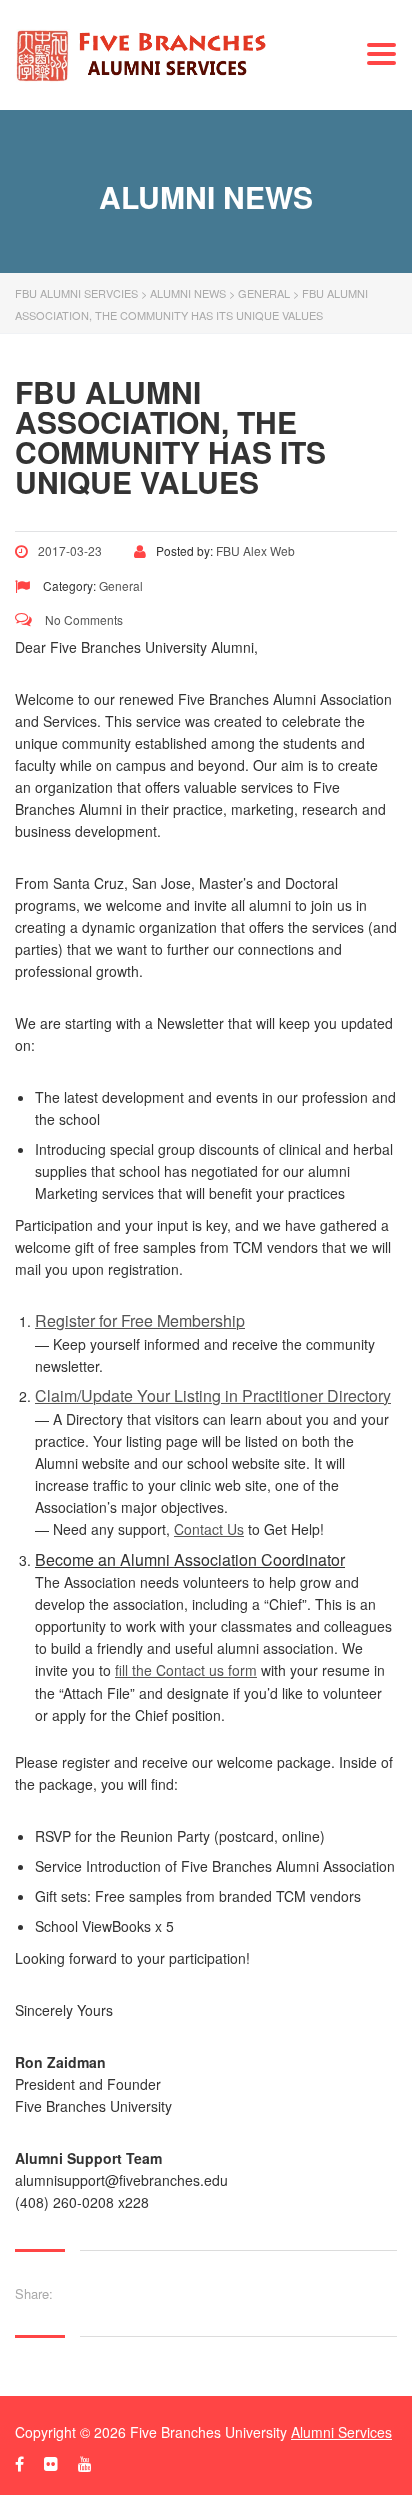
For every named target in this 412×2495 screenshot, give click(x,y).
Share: (34, 2293)
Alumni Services (341, 2432)
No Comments (82, 619)
